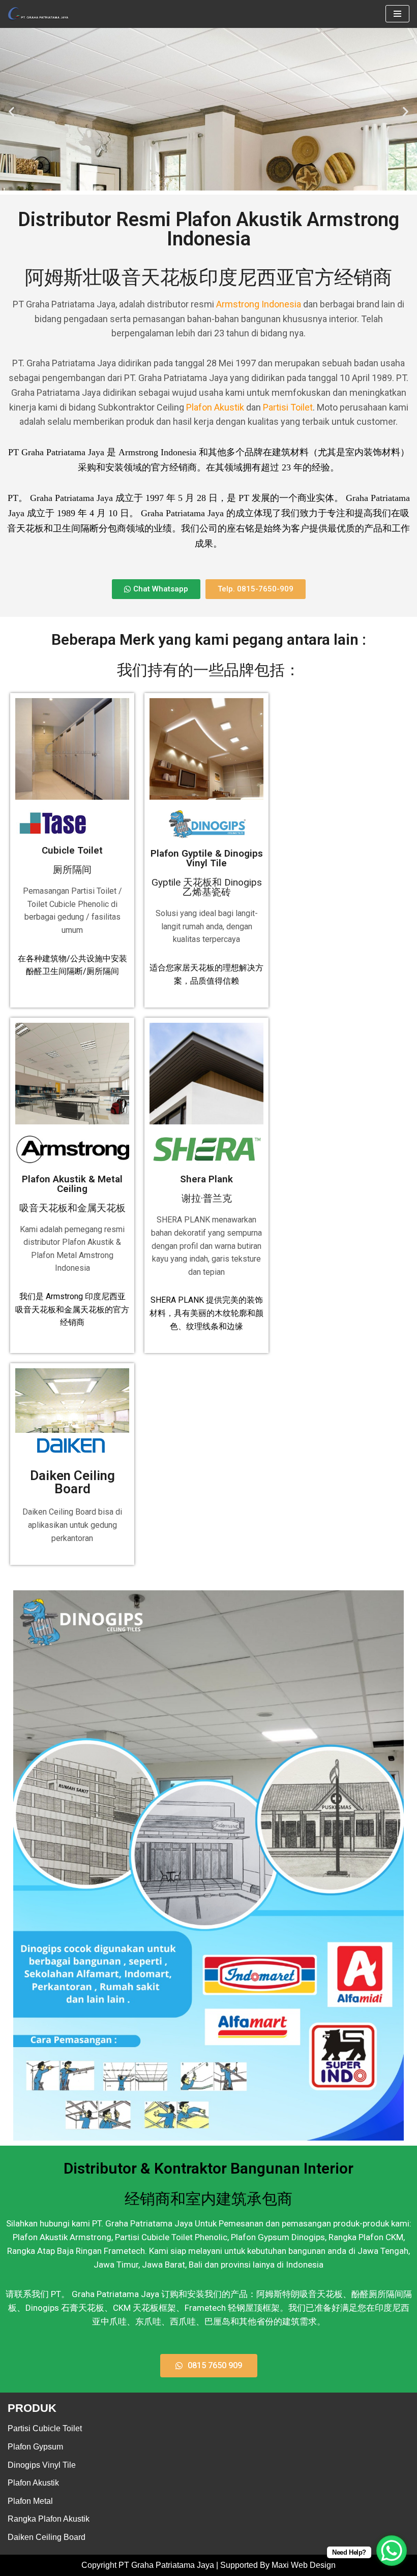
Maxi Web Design (304, 2565)
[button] (11, 111)
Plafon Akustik (215, 407)
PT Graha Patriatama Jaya (166, 2565)
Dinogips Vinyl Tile (42, 2465)
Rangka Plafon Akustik (49, 2519)
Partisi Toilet (288, 407)
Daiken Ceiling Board (72, 1482)
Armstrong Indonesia (259, 304)
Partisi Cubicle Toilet (45, 2428)
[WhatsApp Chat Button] (392, 2551)
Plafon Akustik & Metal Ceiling (72, 1193)
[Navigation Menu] (397, 14)
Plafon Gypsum (35, 2447)
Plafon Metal (30, 2501)
